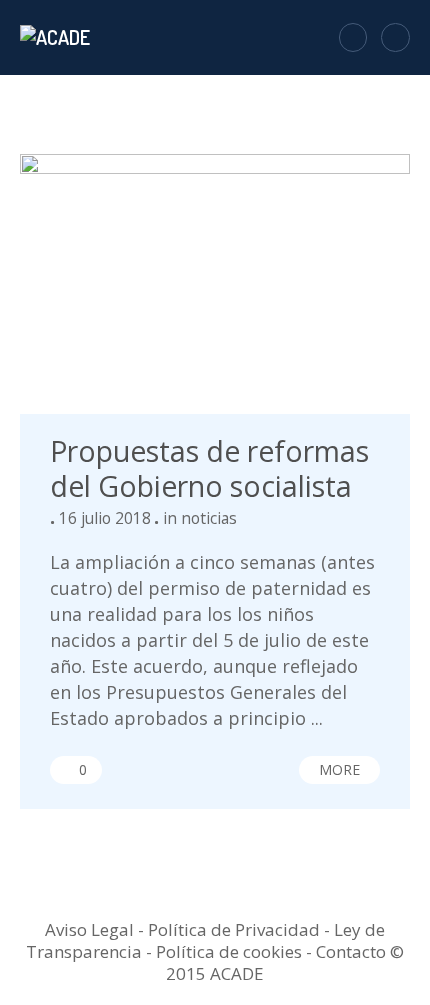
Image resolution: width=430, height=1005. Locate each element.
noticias (209, 518)
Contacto (351, 951)
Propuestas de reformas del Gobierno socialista (209, 468)
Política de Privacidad (234, 929)
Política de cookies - (236, 951)
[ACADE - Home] (57, 37)
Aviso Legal (89, 929)
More (339, 769)
